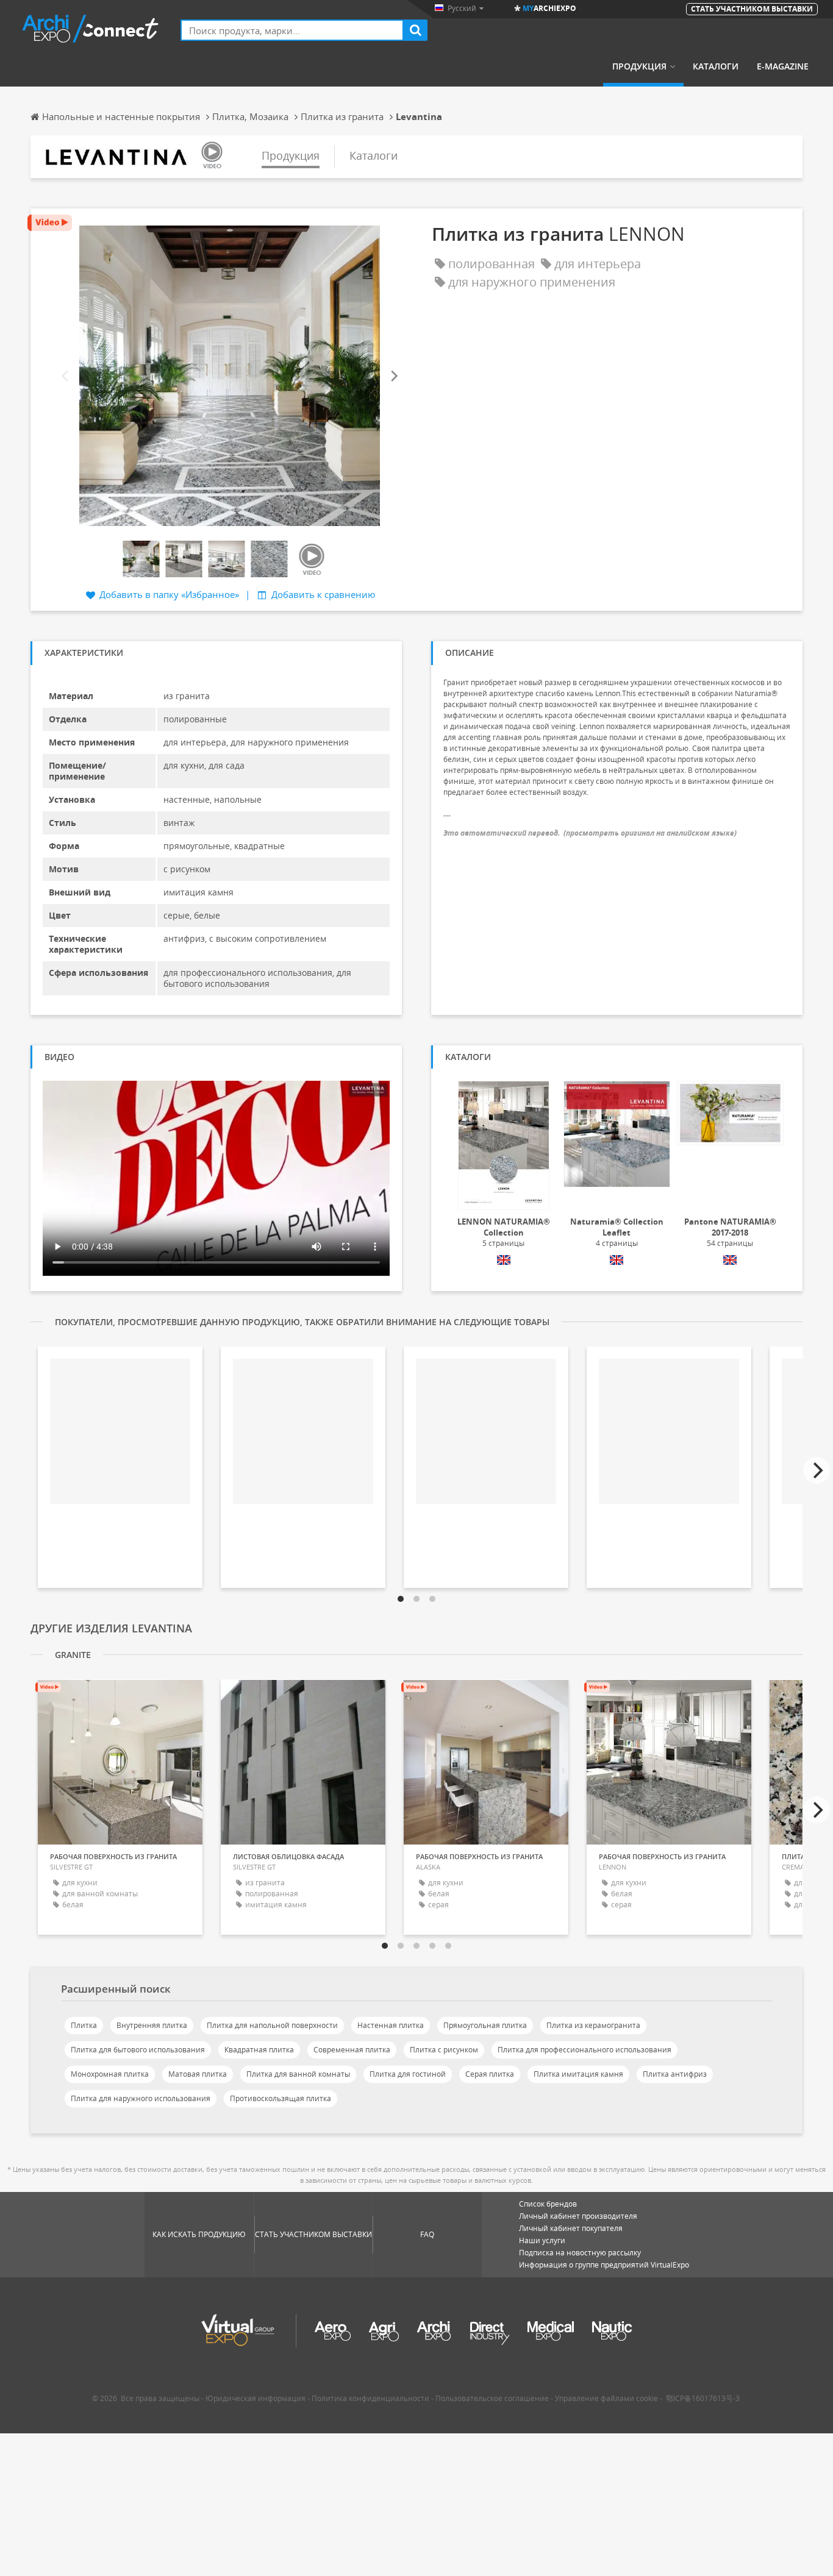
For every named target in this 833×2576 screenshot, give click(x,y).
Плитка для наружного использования (141, 2098)
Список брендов (548, 2204)
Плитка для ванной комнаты (298, 2074)
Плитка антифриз (675, 2074)
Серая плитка (490, 2074)
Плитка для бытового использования (138, 2050)
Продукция (639, 66)
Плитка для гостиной (408, 2074)
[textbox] (292, 30)
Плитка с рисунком (444, 2050)
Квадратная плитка (259, 2050)
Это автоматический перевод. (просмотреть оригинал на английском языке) (590, 833)
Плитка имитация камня (578, 2074)
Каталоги (716, 66)
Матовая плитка (198, 2074)
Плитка (84, 2025)
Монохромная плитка (110, 2074)
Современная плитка (352, 2050)
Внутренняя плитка (152, 2025)
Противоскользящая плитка (281, 2098)
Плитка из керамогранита (593, 2025)
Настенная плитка (391, 2025)
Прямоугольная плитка (485, 2025)
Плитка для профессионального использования (585, 2050)
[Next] (393, 376)
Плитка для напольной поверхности (272, 2025)
